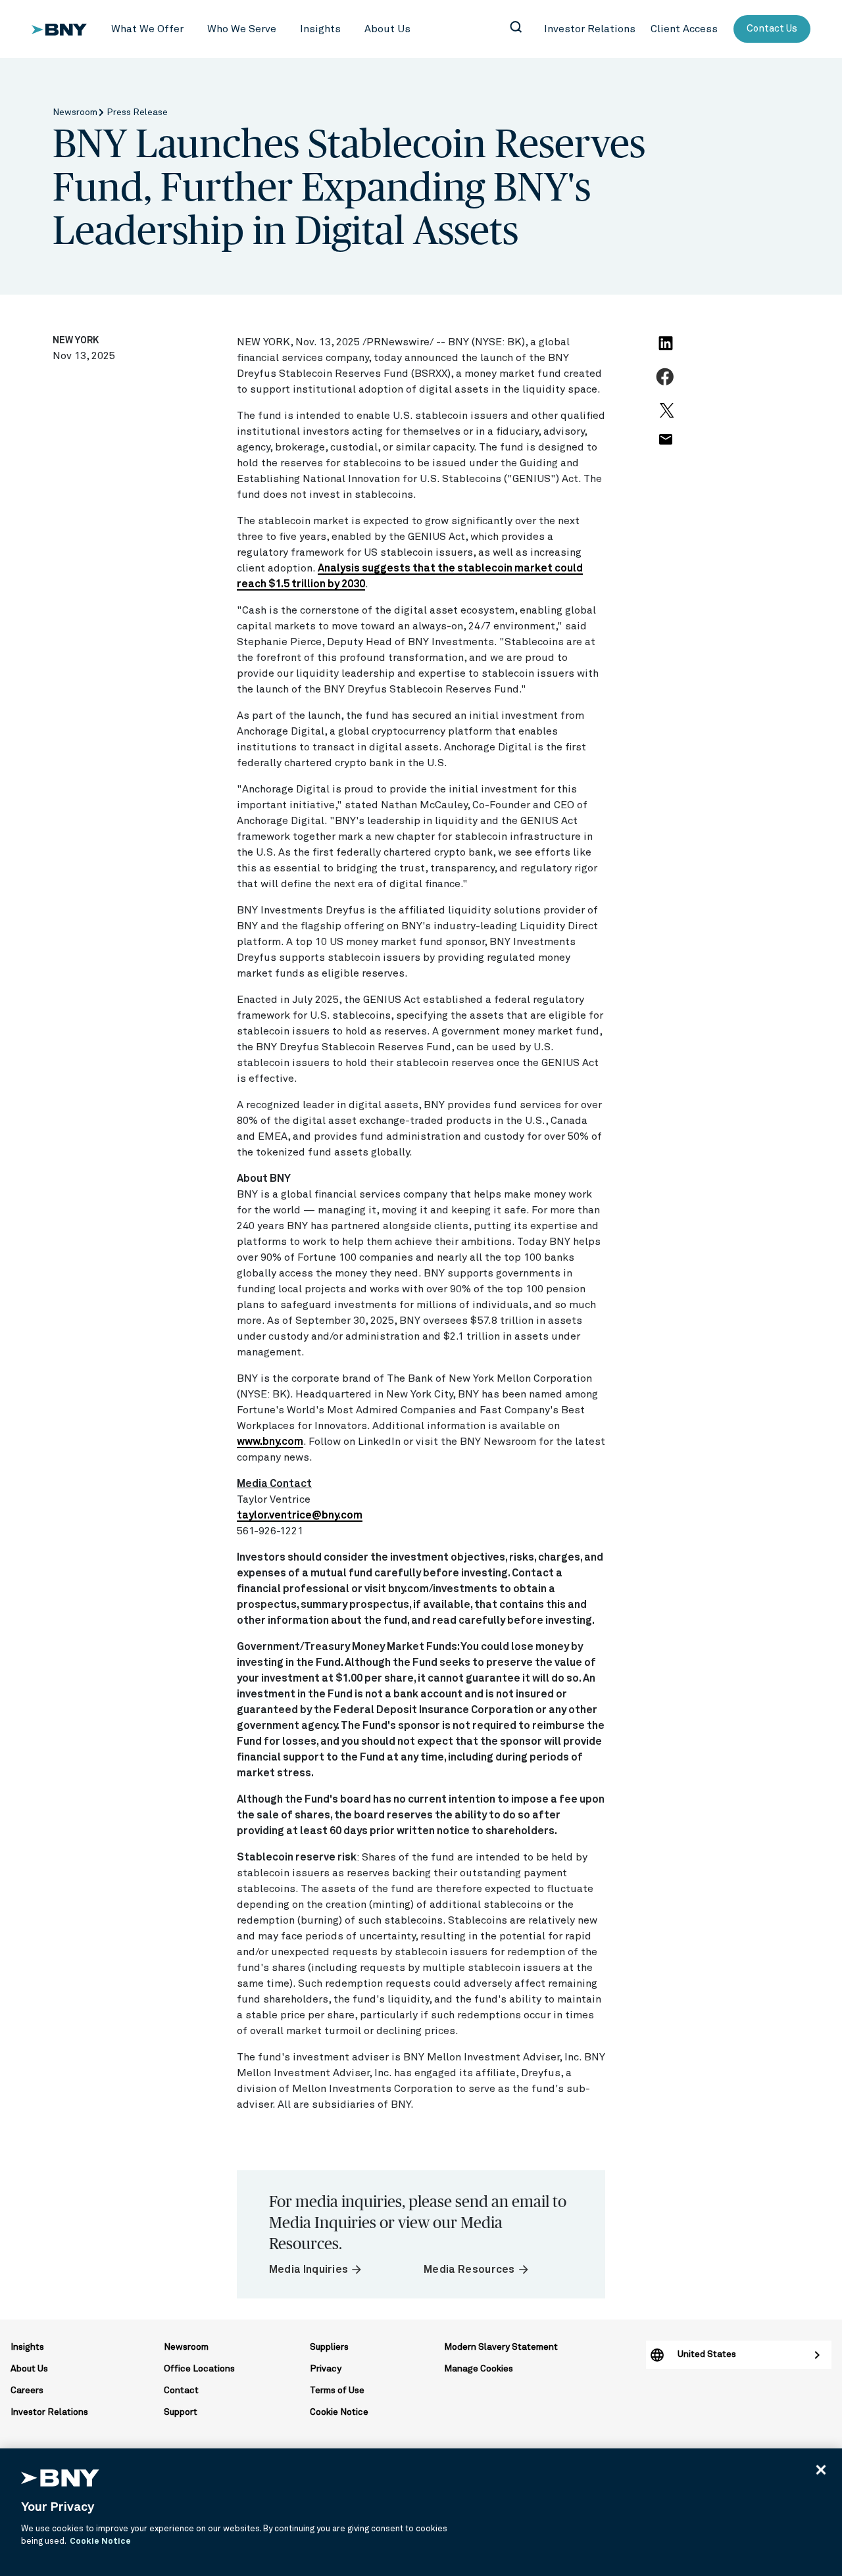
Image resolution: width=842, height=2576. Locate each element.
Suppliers (329, 2347)
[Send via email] (665, 447)
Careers (27, 2391)
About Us (29, 2369)
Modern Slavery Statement (501, 2347)
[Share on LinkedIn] (668, 351)
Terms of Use (337, 2391)
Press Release (137, 112)
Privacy (326, 2369)
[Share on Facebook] (667, 384)
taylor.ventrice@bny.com (300, 1515)
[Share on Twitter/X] (665, 416)
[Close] (821, 2469)
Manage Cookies (479, 2369)
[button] (147, 29)
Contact (181, 2391)
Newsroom (76, 112)
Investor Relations (49, 2412)
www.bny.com (270, 1442)
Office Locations (199, 2369)
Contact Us (772, 29)
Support (181, 2412)
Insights (27, 2347)
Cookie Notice (339, 2412)
